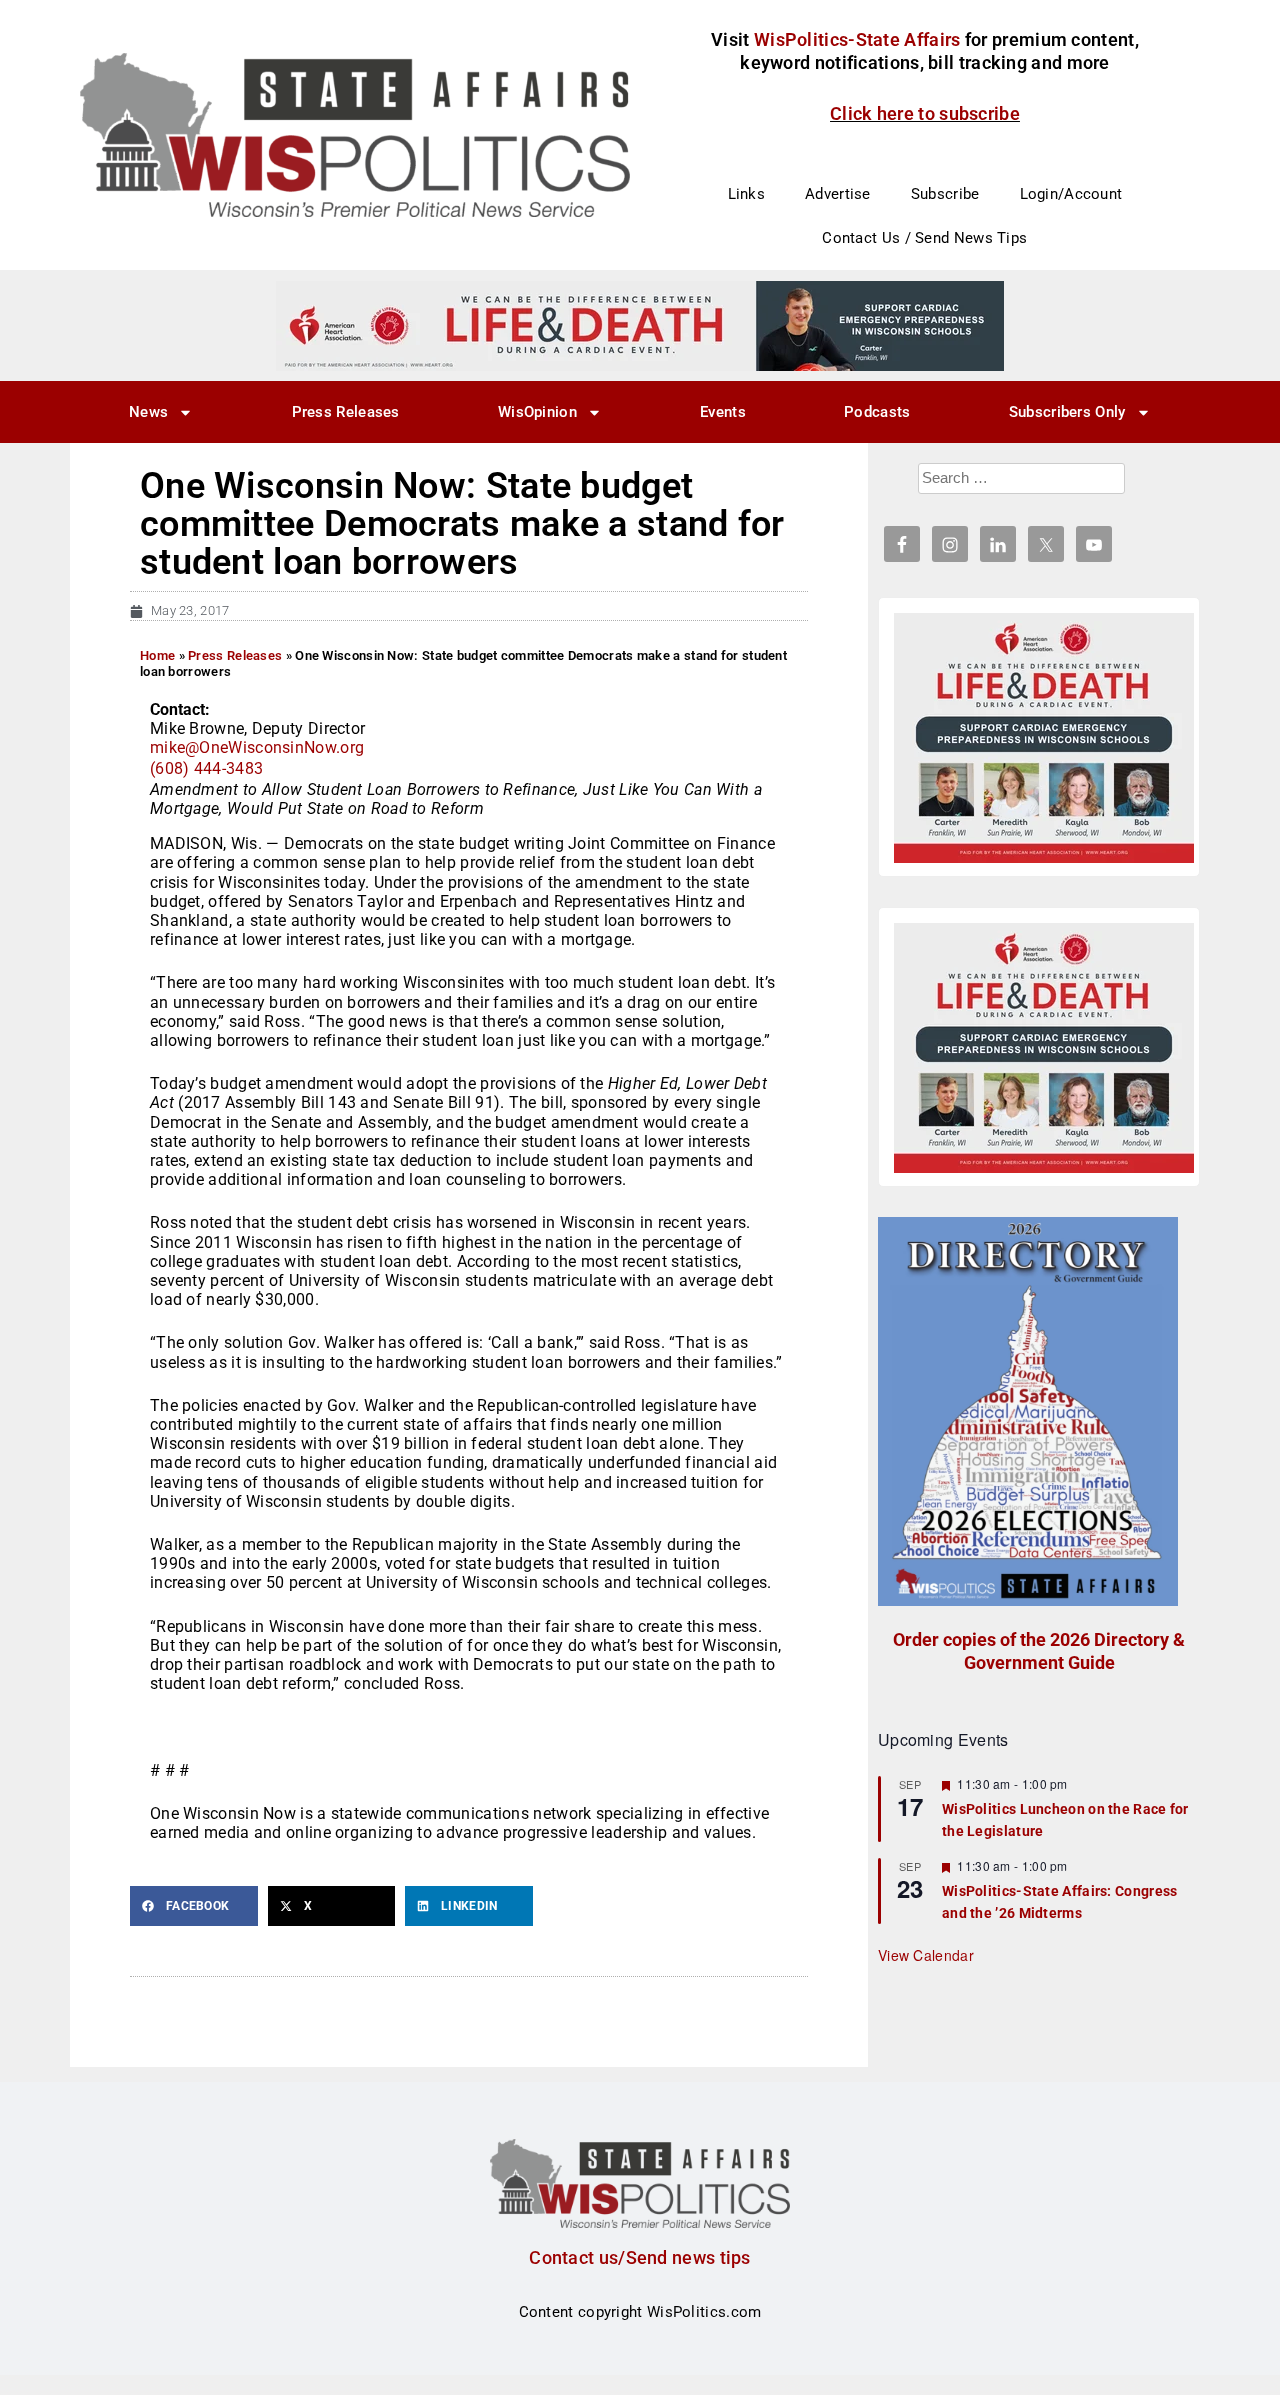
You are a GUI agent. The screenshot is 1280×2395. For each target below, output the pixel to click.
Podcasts (877, 412)
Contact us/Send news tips (640, 2257)
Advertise (838, 194)
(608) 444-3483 (206, 768)
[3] (640, 325)
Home (157, 655)
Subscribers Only (1067, 412)
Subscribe (945, 194)
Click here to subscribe (925, 113)
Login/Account (1071, 194)
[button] (194, 1906)
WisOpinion (537, 412)
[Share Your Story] (1044, 738)
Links (747, 194)
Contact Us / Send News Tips (924, 238)
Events (723, 412)
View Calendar (926, 1955)
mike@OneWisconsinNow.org (257, 747)
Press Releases (346, 412)
